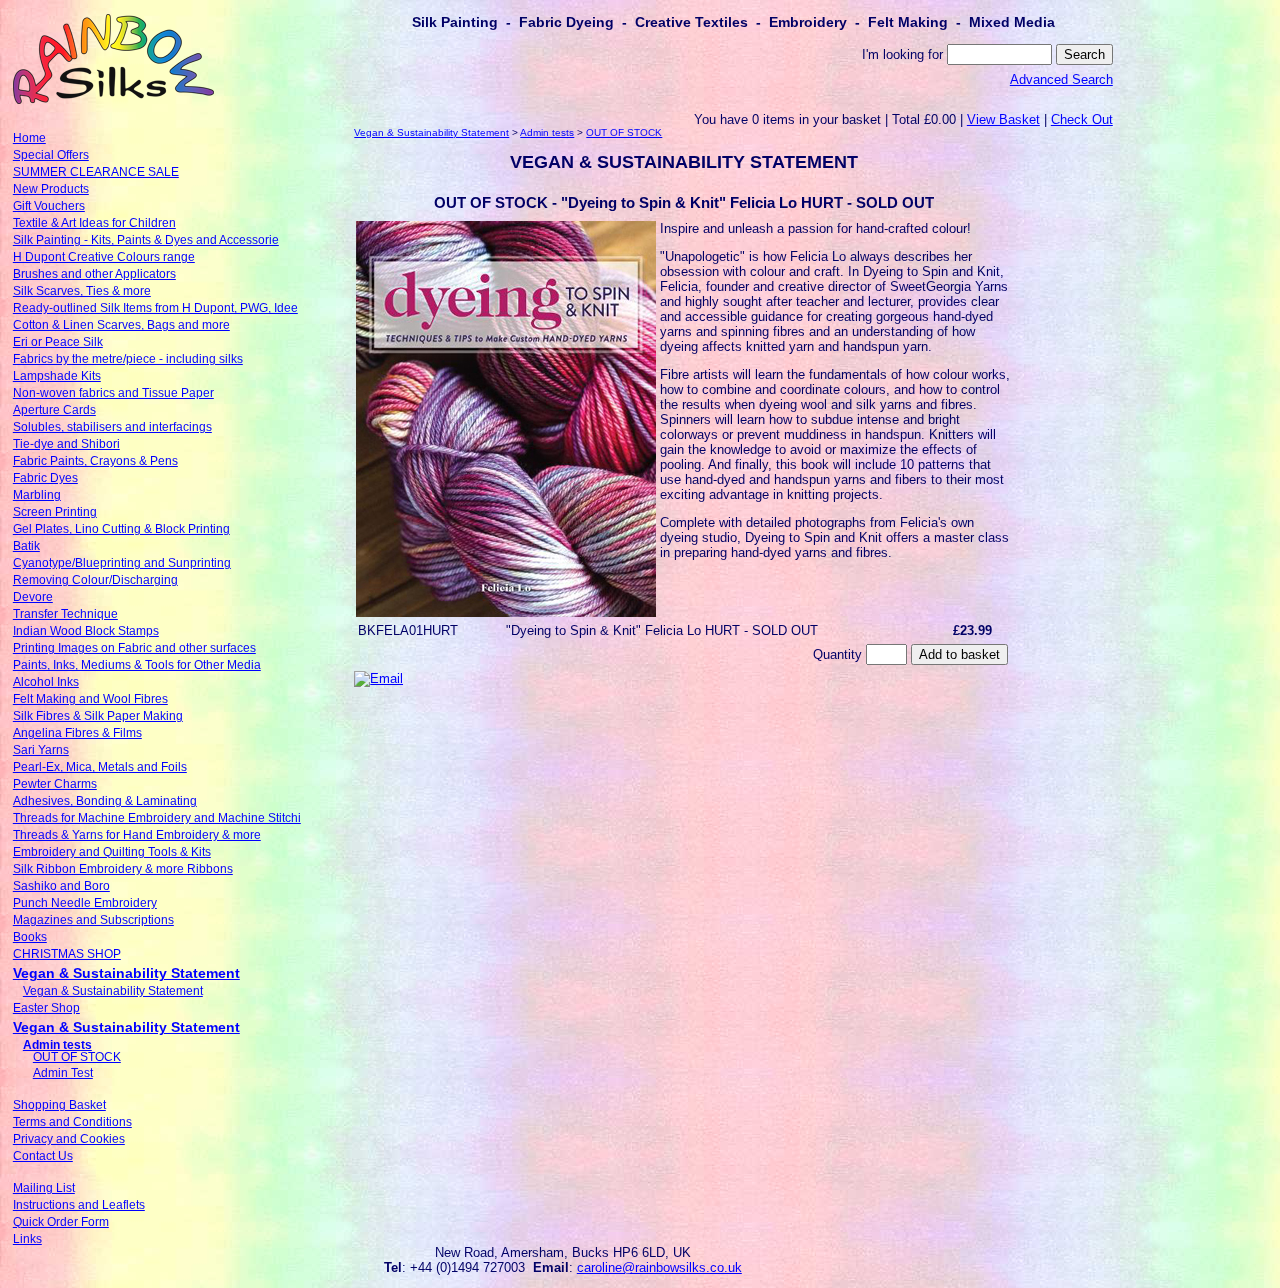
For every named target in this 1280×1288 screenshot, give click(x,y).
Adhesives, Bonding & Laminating (105, 801)
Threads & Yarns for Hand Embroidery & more (137, 835)
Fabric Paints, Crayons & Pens (95, 461)
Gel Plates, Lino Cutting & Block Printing (121, 529)
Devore (33, 597)
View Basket (1003, 119)
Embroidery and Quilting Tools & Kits (112, 852)
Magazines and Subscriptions (93, 920)
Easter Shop (46, 1008)
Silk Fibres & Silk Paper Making (98, 716)
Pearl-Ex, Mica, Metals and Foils (100, 767)
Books (30, 937)
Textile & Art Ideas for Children (94, 223)
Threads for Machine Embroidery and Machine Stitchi (157, 818)
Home (29, 138)
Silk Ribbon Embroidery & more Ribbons (123, 869)
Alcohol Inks (46, 682)
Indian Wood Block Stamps (86, 631)
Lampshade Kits (57, 376)
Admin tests (57, 1045)
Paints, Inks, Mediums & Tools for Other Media (137, 665)
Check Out (1082, 119)
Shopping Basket (59, 1105)
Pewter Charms (55, 784)
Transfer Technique (65, 614)
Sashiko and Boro (61, 886)
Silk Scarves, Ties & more (82, 291)
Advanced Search (1061, 79)
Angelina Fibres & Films (77, 733)
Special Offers (51, 155)
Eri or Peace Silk (58, 342)
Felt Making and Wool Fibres (90, 699)
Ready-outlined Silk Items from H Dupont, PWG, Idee (155, 308)
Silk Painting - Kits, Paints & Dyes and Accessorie (146, 240)
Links (27, 1239)
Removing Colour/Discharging (95, 580)
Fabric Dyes (45, 478)
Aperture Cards (54, 410)
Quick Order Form (61, 1222)
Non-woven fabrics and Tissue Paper (113, 393)
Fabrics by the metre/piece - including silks (128, 359)
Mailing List (44, 1188)
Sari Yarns (41, 750)
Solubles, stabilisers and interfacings (112, 427)
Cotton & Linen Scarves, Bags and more (121, 325)
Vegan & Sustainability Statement (126, 973)
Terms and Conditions (72, 1122)
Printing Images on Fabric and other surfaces (134, 648)
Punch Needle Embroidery (85, 903)
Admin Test (63, 1073)
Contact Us (43, 1156)
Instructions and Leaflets (79, 1205)
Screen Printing (55, 512)
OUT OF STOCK (77, 1057)
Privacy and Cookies (69, 1139)
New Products (51, 189)
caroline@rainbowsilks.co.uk (659, 1267)
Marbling (37, 495)
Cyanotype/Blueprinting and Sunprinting (122, 563)
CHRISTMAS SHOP (67, 954)
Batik (26, 546)
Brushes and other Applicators (94, 274)
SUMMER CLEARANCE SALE (96, 172)
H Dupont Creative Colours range (104, 257)
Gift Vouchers (49, 206)
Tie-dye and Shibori (66, 444)
